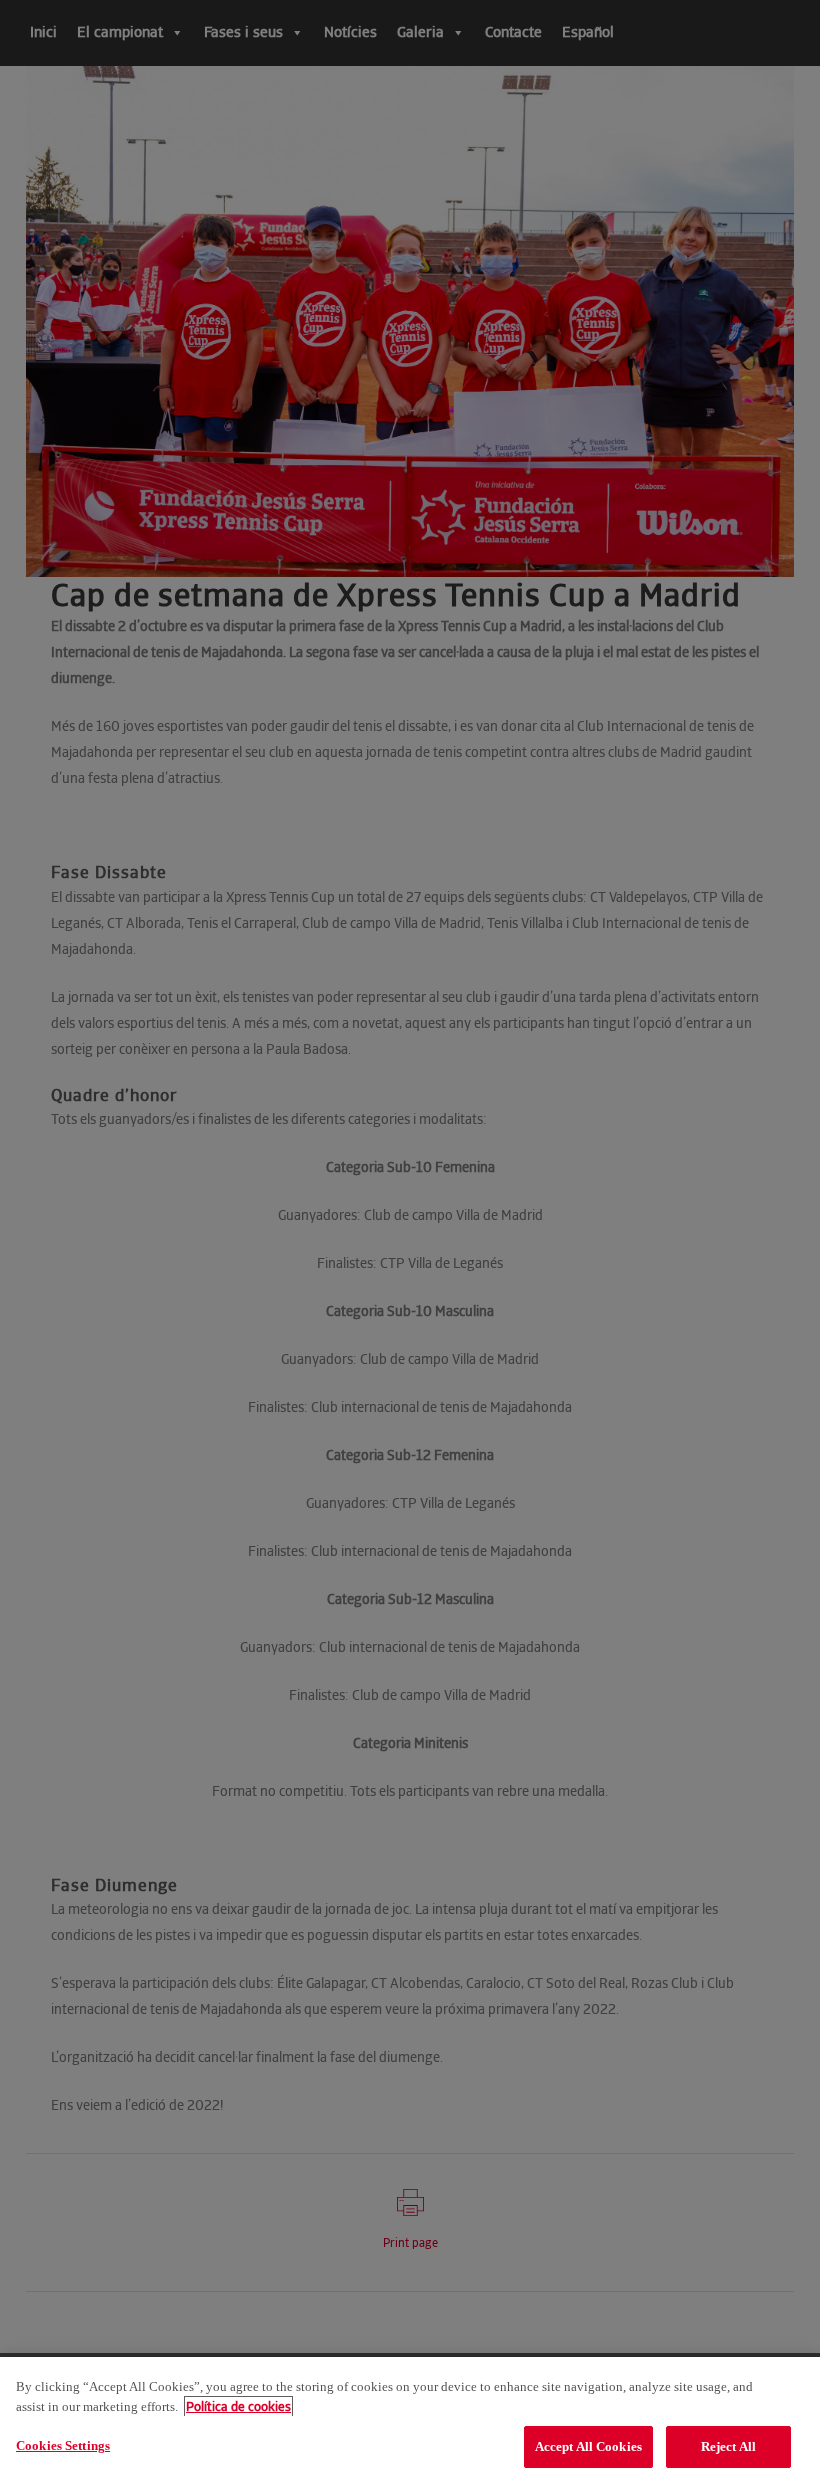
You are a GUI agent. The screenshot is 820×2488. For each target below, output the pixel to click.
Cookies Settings (63, 2445)
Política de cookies (238, 2406)
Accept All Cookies (588, 2446)
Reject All (728, 2446)
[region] (410, 2422)
